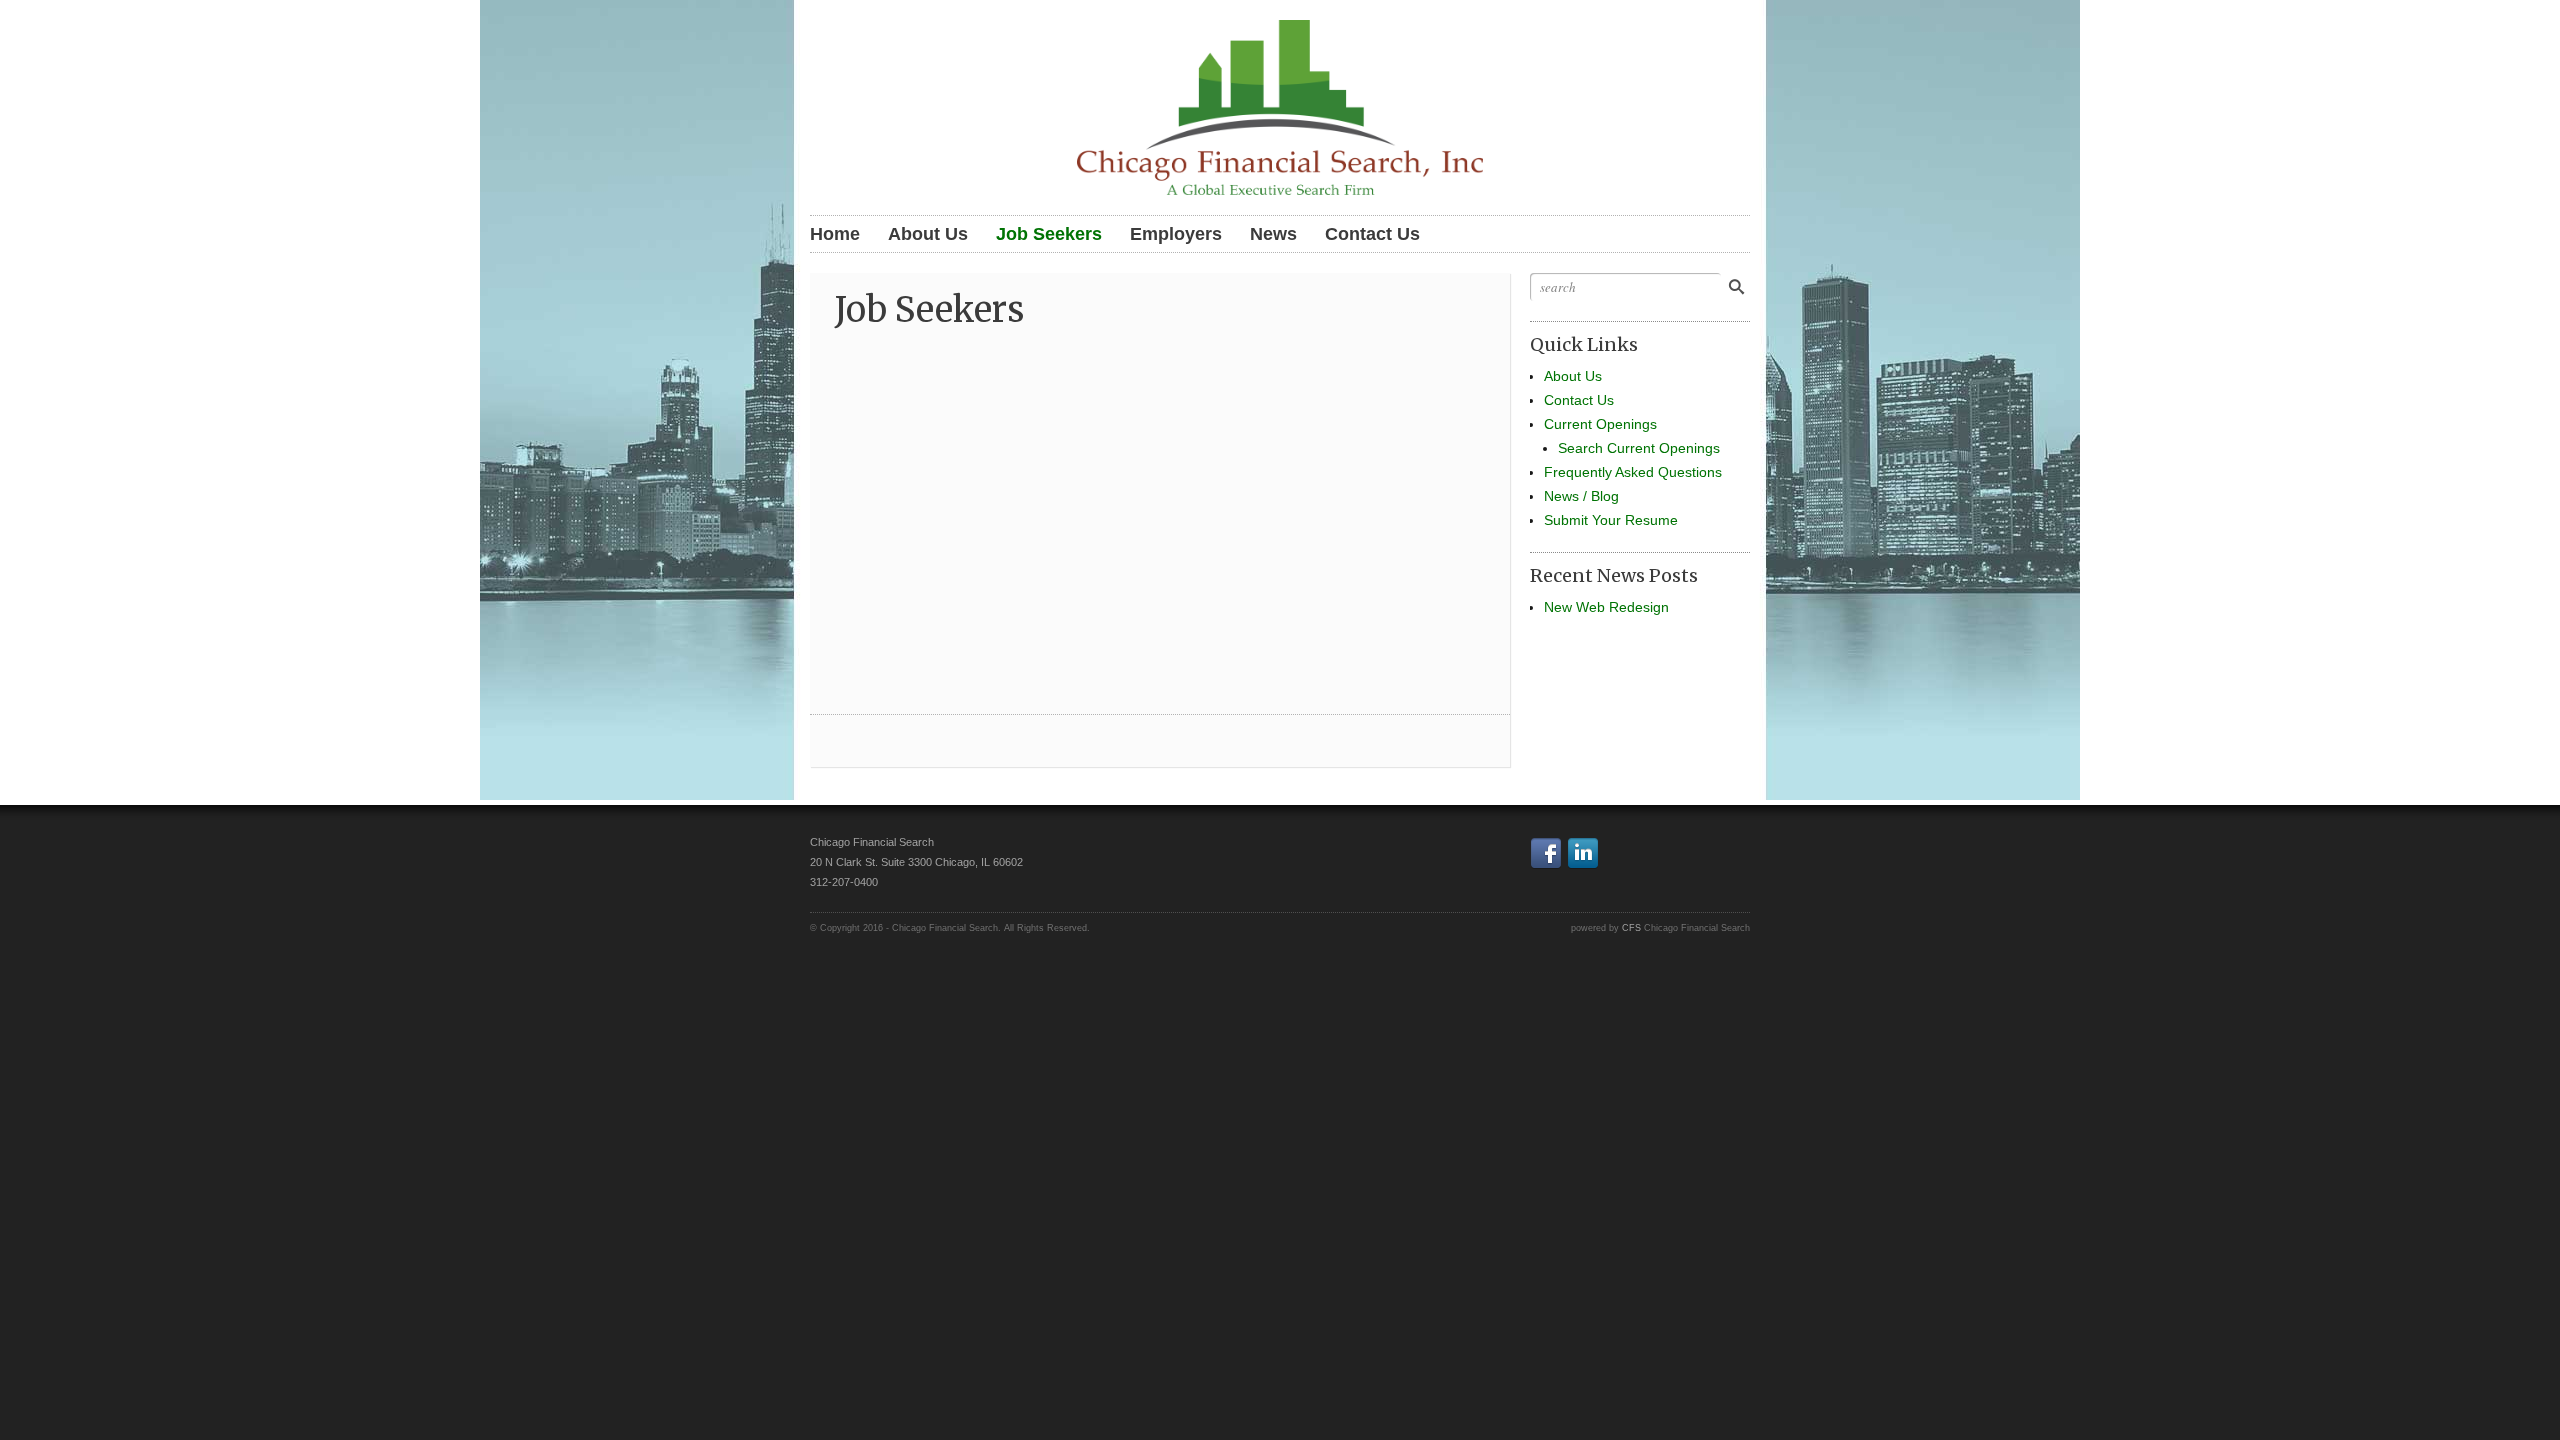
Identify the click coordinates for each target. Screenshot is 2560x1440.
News (1273, 234)
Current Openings (1600, 424)
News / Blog (1581, 496)
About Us (928, 234)
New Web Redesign (1606, 607)
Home (835, 234)
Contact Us (1372, 234)
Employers (1176, 234)
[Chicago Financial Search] (1280, 105)
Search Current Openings (1639, 448)
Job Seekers (1049, 234)
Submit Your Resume (1611, 520)
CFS (1631, 928)
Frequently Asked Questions (1633, 472)
